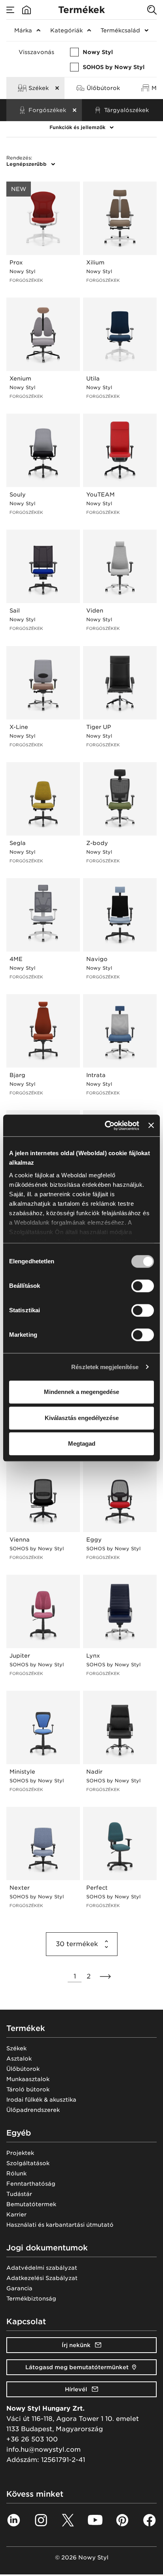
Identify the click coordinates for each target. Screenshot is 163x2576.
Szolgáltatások (28, 2163)
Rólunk (16, 2173)
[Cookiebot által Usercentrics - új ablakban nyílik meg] (106, 1126)
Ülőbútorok (23, 2069)
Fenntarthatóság (31, 2184)
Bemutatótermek (31, 2204)
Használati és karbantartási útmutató (60, 2225)
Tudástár (19, 2194)
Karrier (16, 2214)
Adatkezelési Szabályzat (42, 2278)
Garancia (19, 2288)
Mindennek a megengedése (81, 1392)
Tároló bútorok (28, 2089)
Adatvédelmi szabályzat (42, 2268)
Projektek (20, 2153)
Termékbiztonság (31, 2299)
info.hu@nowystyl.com (44, 2450)
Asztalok (19, 2059)
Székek (16, 2048)
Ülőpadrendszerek (33, 2110)
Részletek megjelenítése (105, 1367)
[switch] (143, 1286)
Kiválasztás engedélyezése (82, 1418)
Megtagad (82, 1443)
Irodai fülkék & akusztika (41, 2100)
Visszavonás (36, 52)
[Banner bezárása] (151, 1126)
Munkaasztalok (28, 2079)
